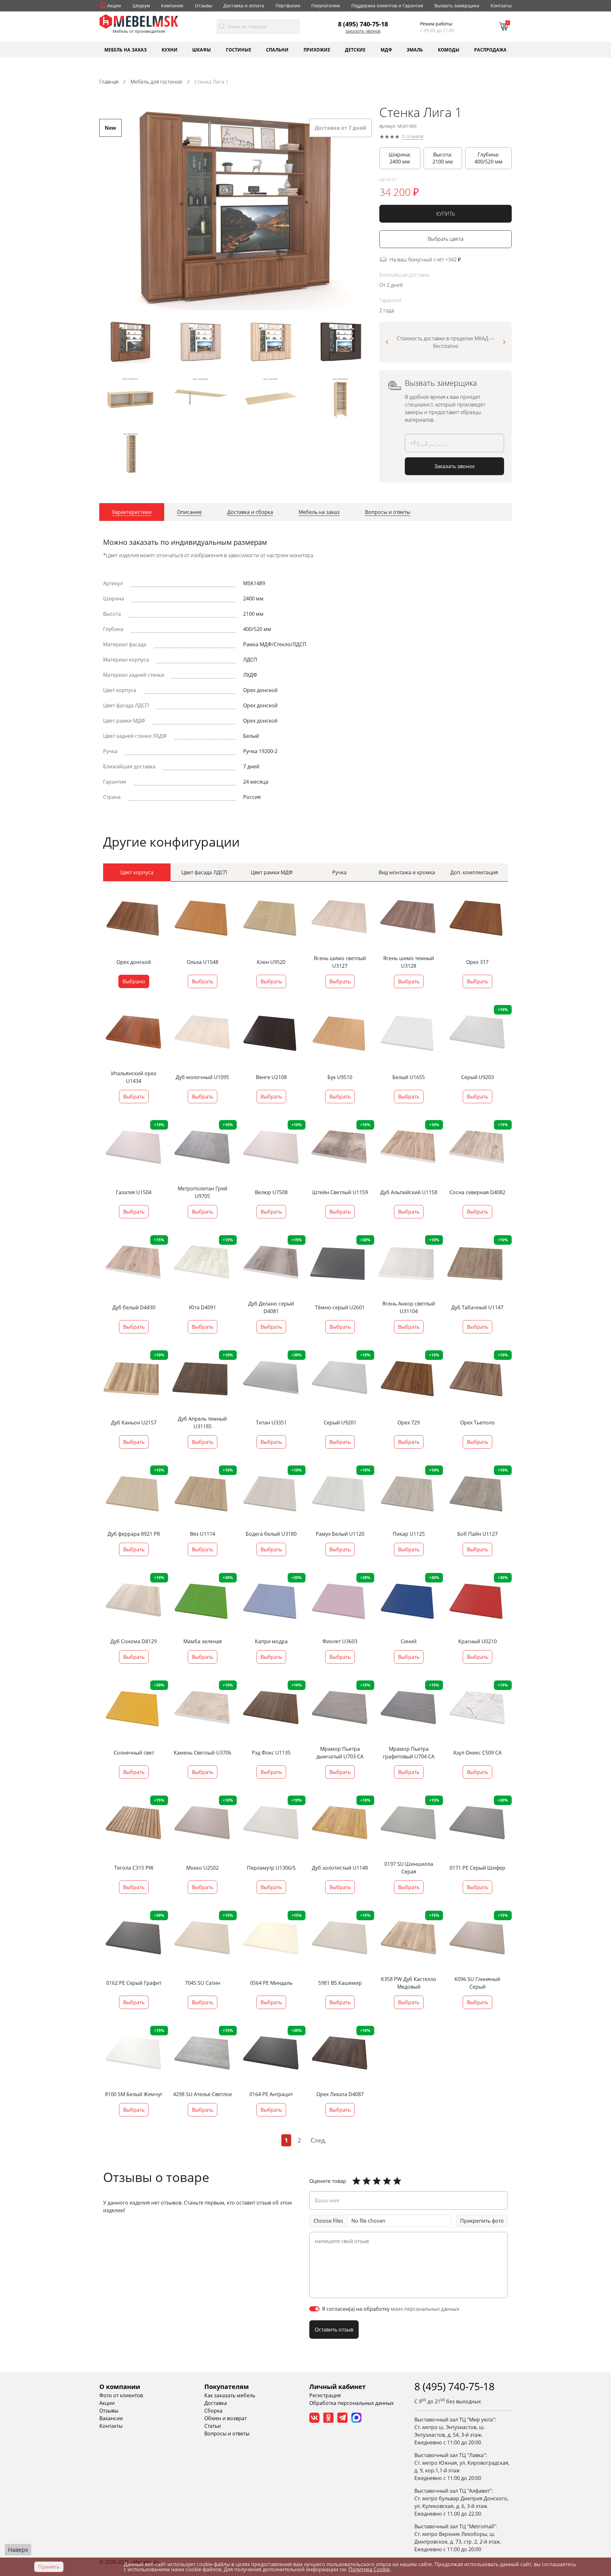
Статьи (213, 2426)
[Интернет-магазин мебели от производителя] (139, 21)
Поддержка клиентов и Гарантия (387, 6)
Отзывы (204, 6)
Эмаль (415, 49)
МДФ (386, 49)
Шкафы (202, 49)
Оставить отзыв (334, 2330)
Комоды (449, 49)
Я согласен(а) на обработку (391, 2309)
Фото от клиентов (121, 2395)
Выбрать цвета (446, 239)
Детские (355, 49)
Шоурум (141, 6)
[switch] (314, 2309)
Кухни (170, 49)
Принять (49, 2567)
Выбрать (203, 981)
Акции (114, 6)
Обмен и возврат (225, 2418)
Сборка (213, 2411)
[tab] (132, 512)
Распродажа (490, 49)
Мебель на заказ (126, 49)
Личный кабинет (337, 2387)
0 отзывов (413, 137)
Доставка (216, 2403)
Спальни (277, 49)
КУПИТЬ (446, 214)
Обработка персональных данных (351, 2403)
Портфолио (288, 6)
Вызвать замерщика (457, 6)
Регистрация (325, 2395)
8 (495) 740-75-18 (363, 24)
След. (319, 2140)
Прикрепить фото (482, 2221)
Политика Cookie (369, 2569)
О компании (120, 2387)
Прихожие (317, 49)
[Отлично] (356, 2181)
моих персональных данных (425, 2309)
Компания (172, 6)
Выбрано (134, 981)
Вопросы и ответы (227, 2434)
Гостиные (239, 49)
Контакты (501, 6)
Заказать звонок (363, 31)
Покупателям (326, 6)
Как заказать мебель (230, 2395)
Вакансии (111, 2418)
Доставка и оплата (244, 6)
